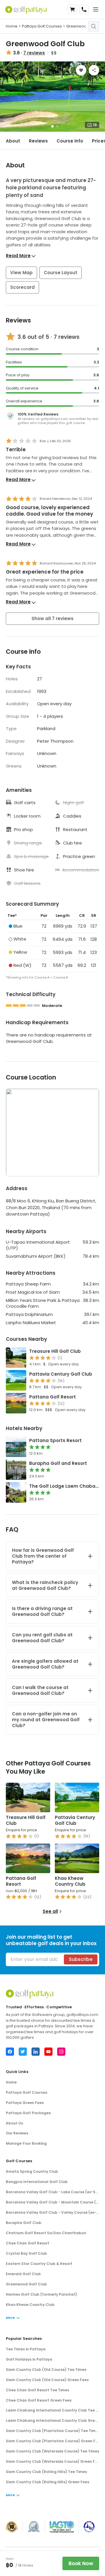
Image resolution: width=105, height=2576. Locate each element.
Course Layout (61, 273)
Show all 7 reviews (52, 618)
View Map (21, 273)
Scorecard (22, 287)
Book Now (81, 2563)
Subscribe (81, 1959)
